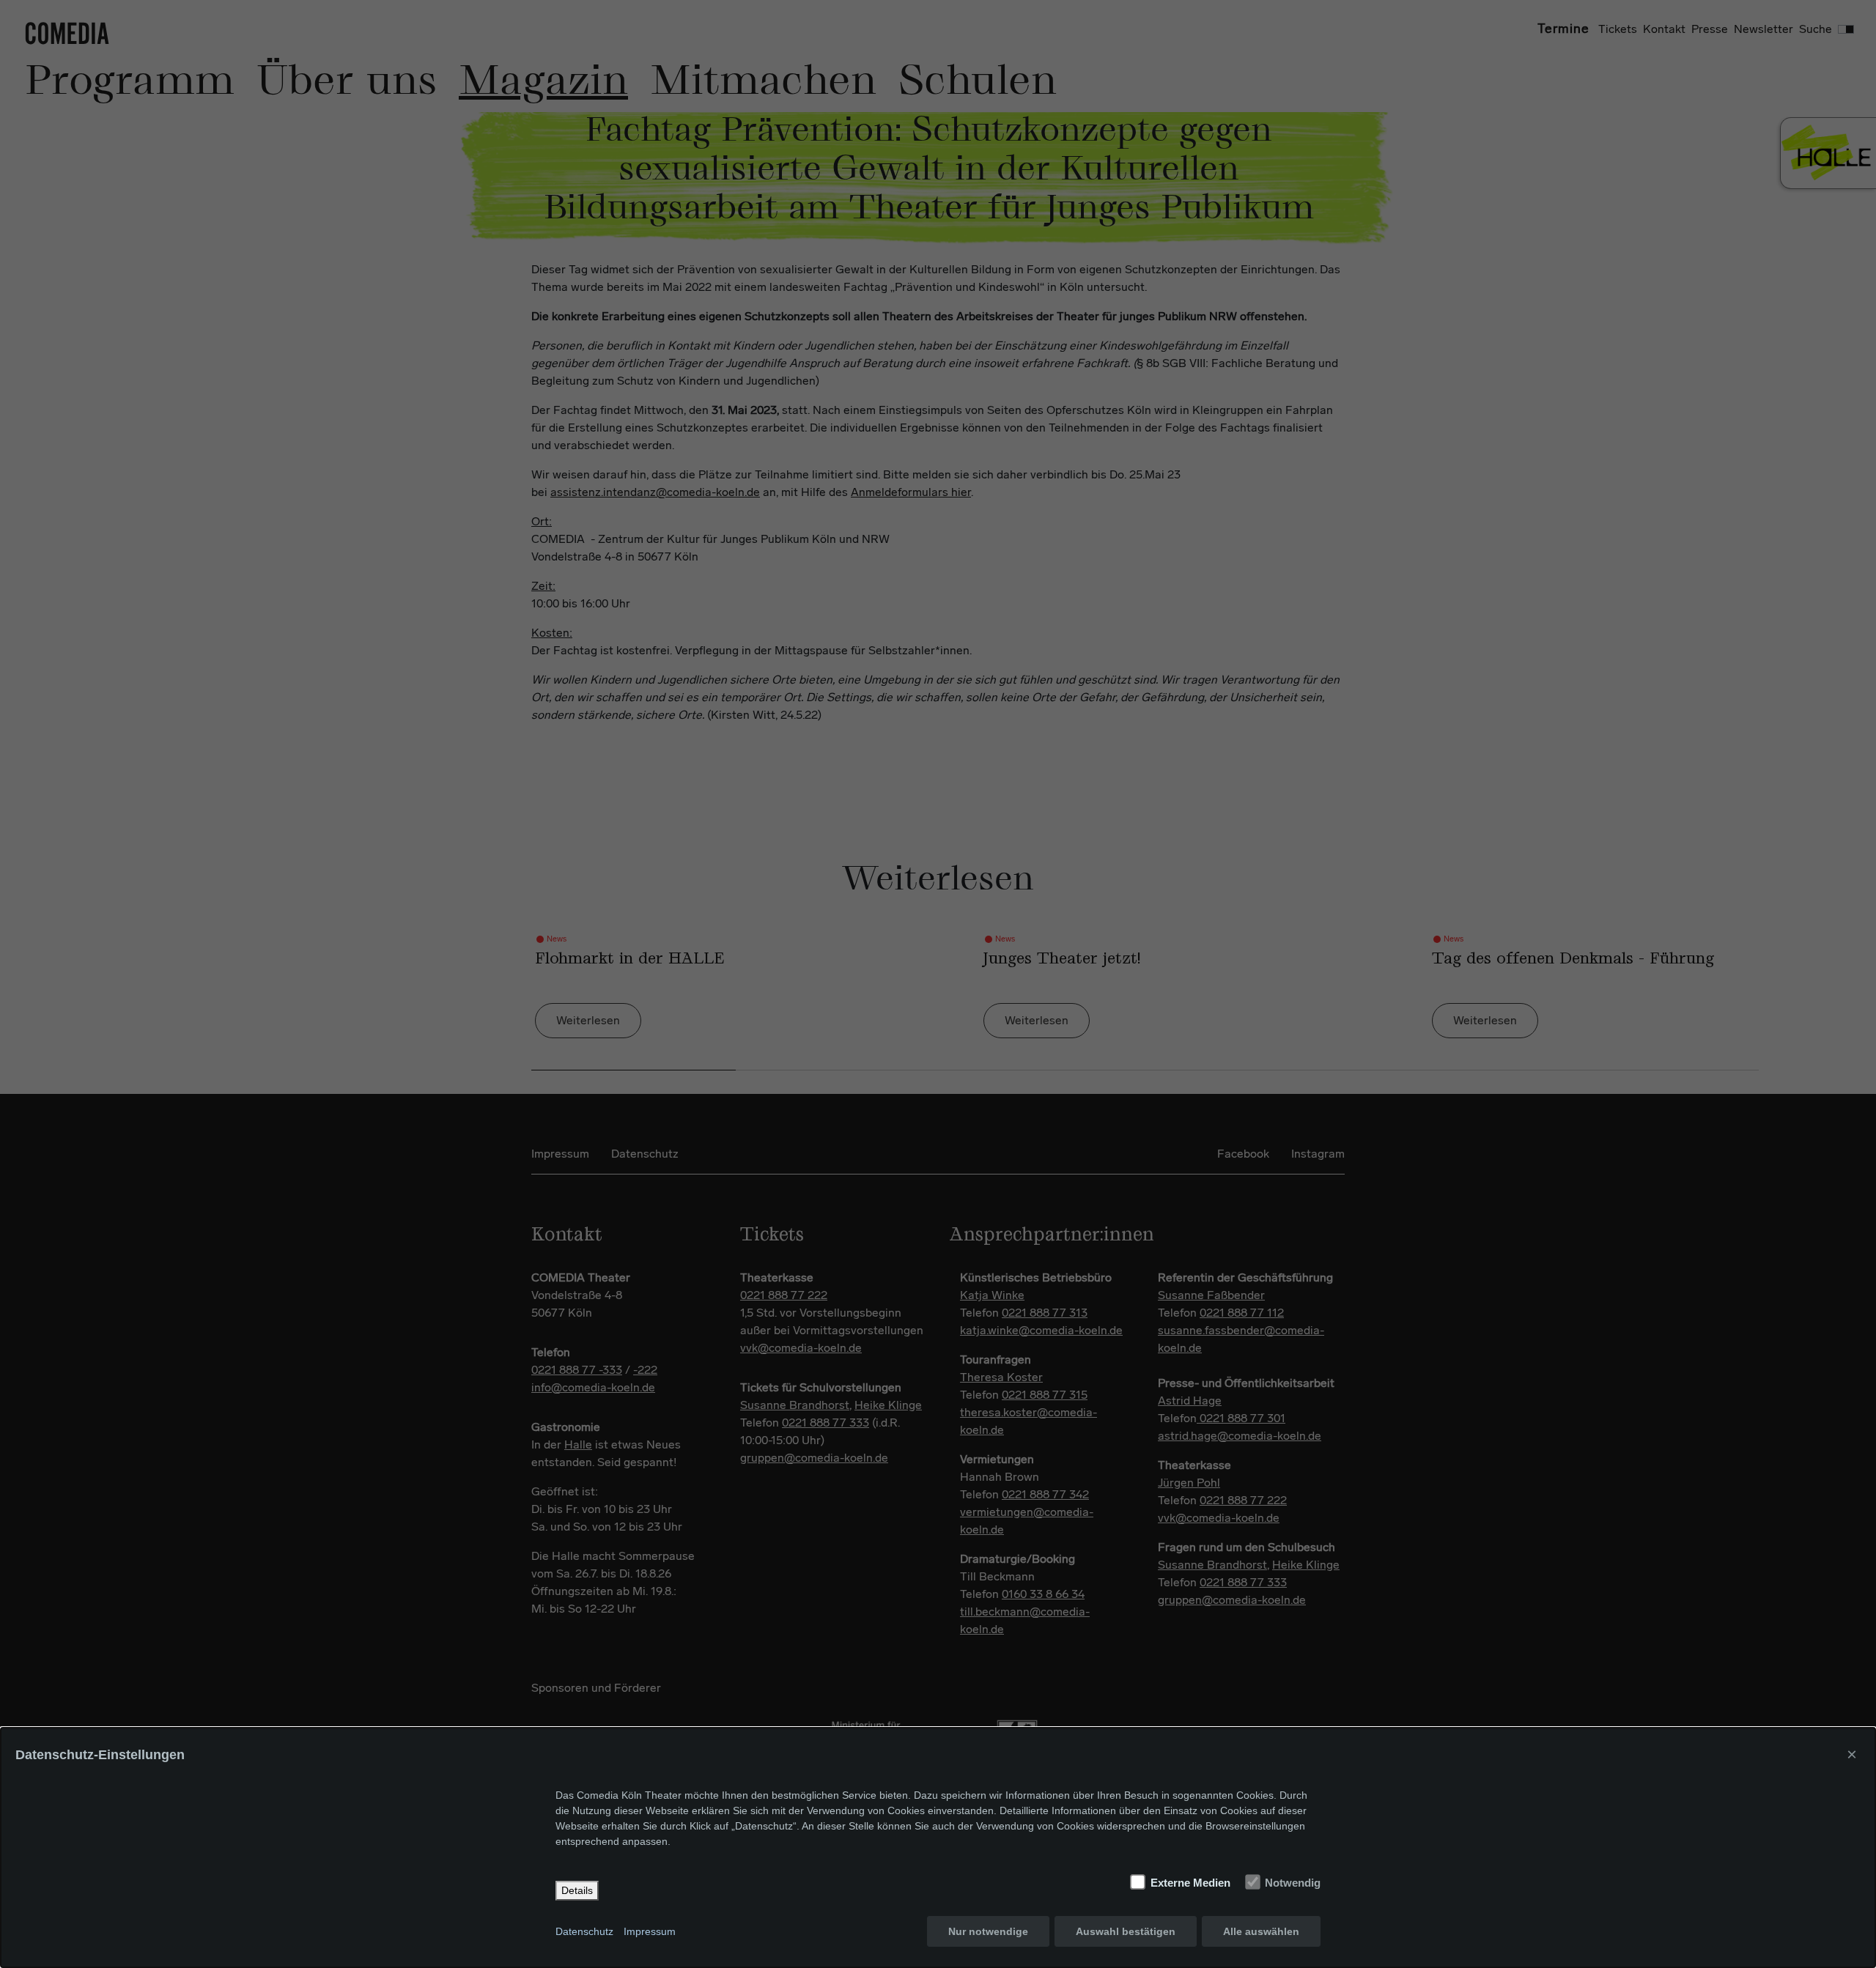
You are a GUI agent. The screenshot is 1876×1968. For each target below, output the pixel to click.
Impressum (650, 1931)
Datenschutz (584, 1931)
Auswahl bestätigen (1126, 1931)
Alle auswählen (1261, 1931)
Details (577, 1890)
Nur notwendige (988, 1931)
